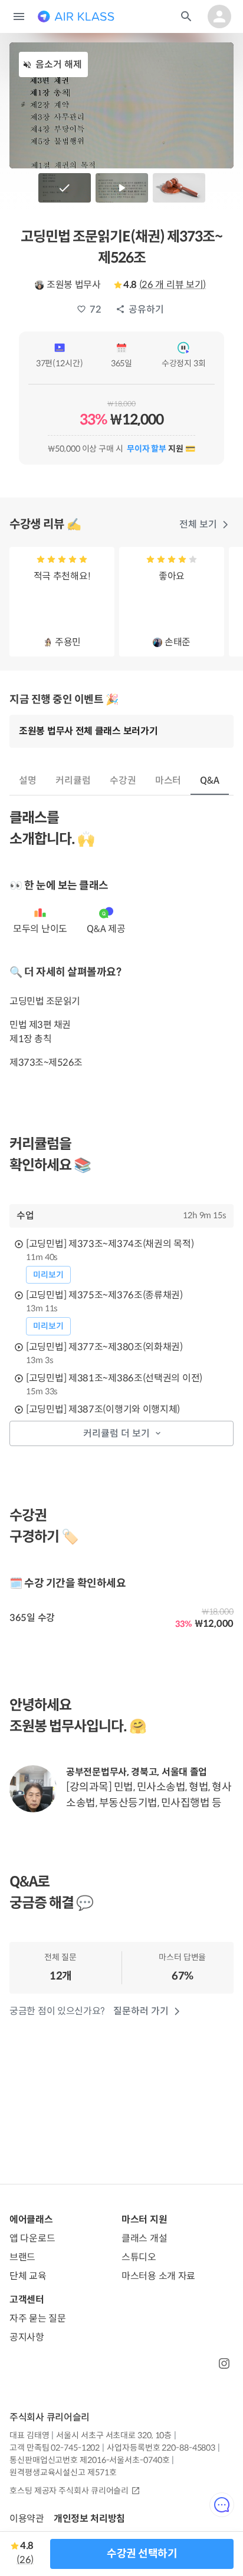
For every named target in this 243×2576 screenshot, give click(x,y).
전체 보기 (198, 524)
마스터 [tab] (168, 780)
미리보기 (48, 1275)
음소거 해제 (59, 64)
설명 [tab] (28, 780)
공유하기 (146, 309)
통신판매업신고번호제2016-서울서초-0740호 (89, 2460)
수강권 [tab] (123, 780)
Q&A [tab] (210, 780)
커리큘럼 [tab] (73, 780)
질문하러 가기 (141, 2011)
